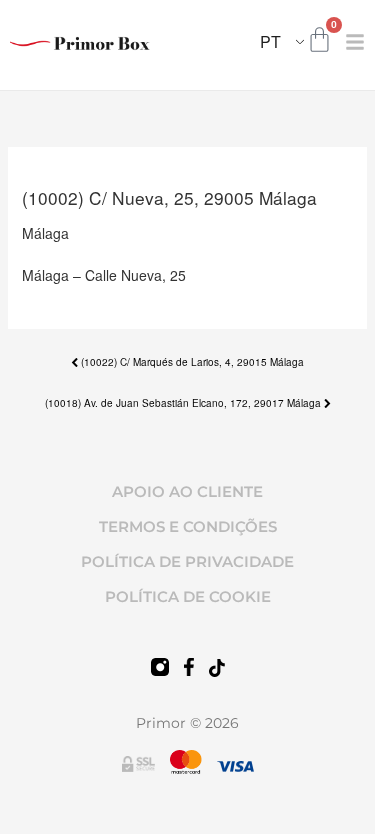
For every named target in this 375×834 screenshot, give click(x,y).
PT (270, 41)
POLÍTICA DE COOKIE (188, 596)
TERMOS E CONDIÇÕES (188, 526)
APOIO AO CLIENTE (187, 491)
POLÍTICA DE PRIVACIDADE (187, 561)
